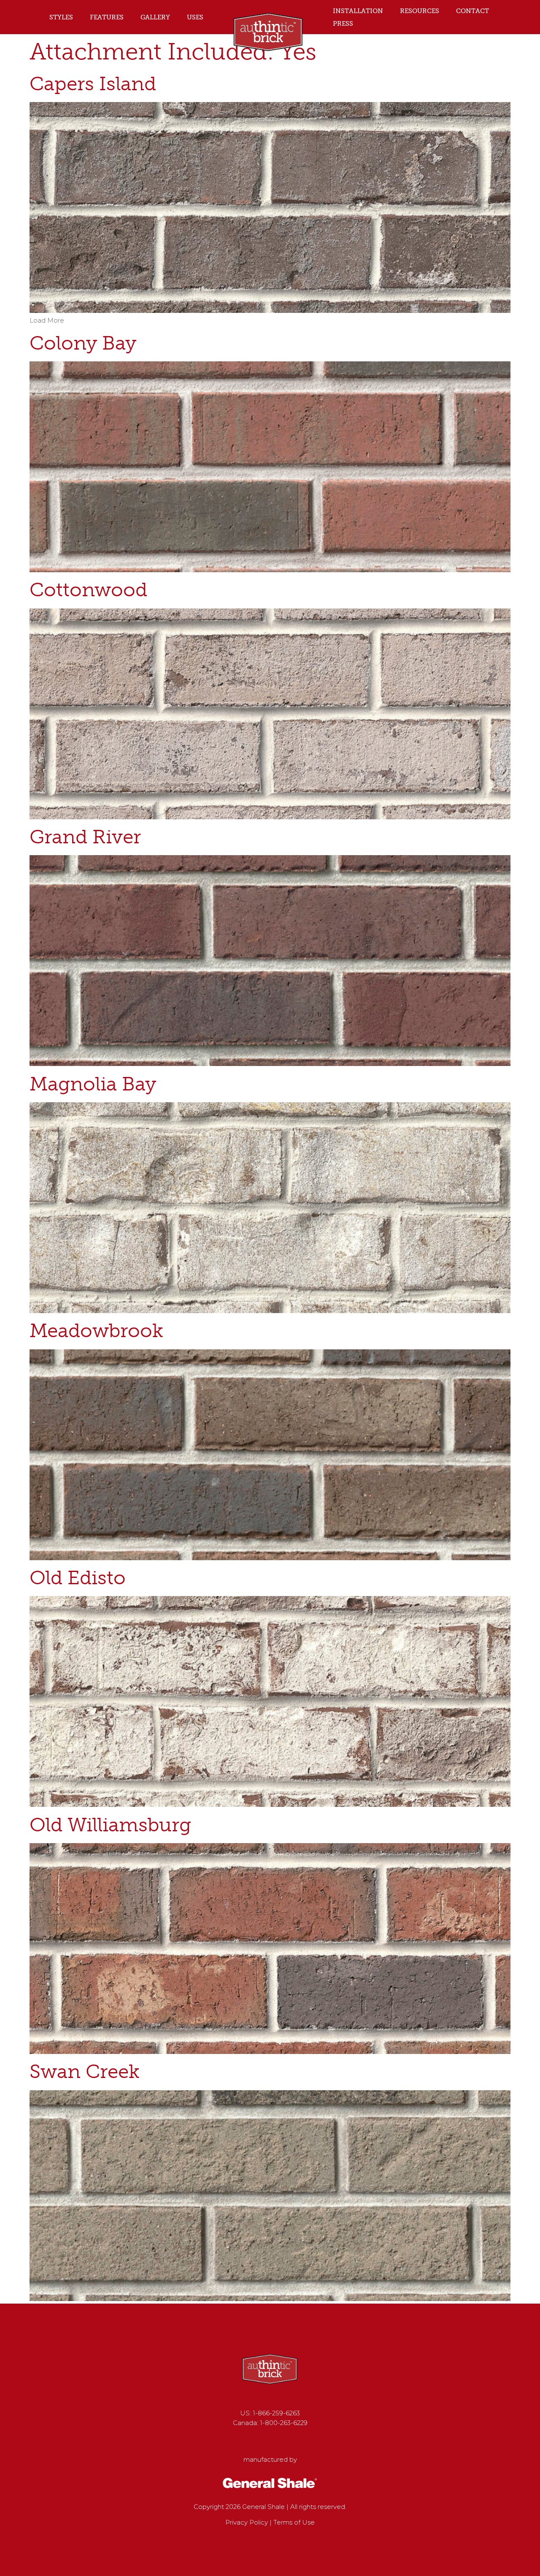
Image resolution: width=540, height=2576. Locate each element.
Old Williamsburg (110, 1825)
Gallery (155, 17)
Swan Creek (85, 2071)
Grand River (85, 837)
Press (343, 24)
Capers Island (93, 84)
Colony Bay (83, 343)
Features (107, 17)
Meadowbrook (96, 1331)
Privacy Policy (247, 2522)
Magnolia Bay (93, 1084)
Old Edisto (78, 1578)
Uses (195, 17)
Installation (358, 11)
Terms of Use (294, 2522)
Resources (420, 11)
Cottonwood (88, 590)
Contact (472, 11)
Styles (61, 17)
